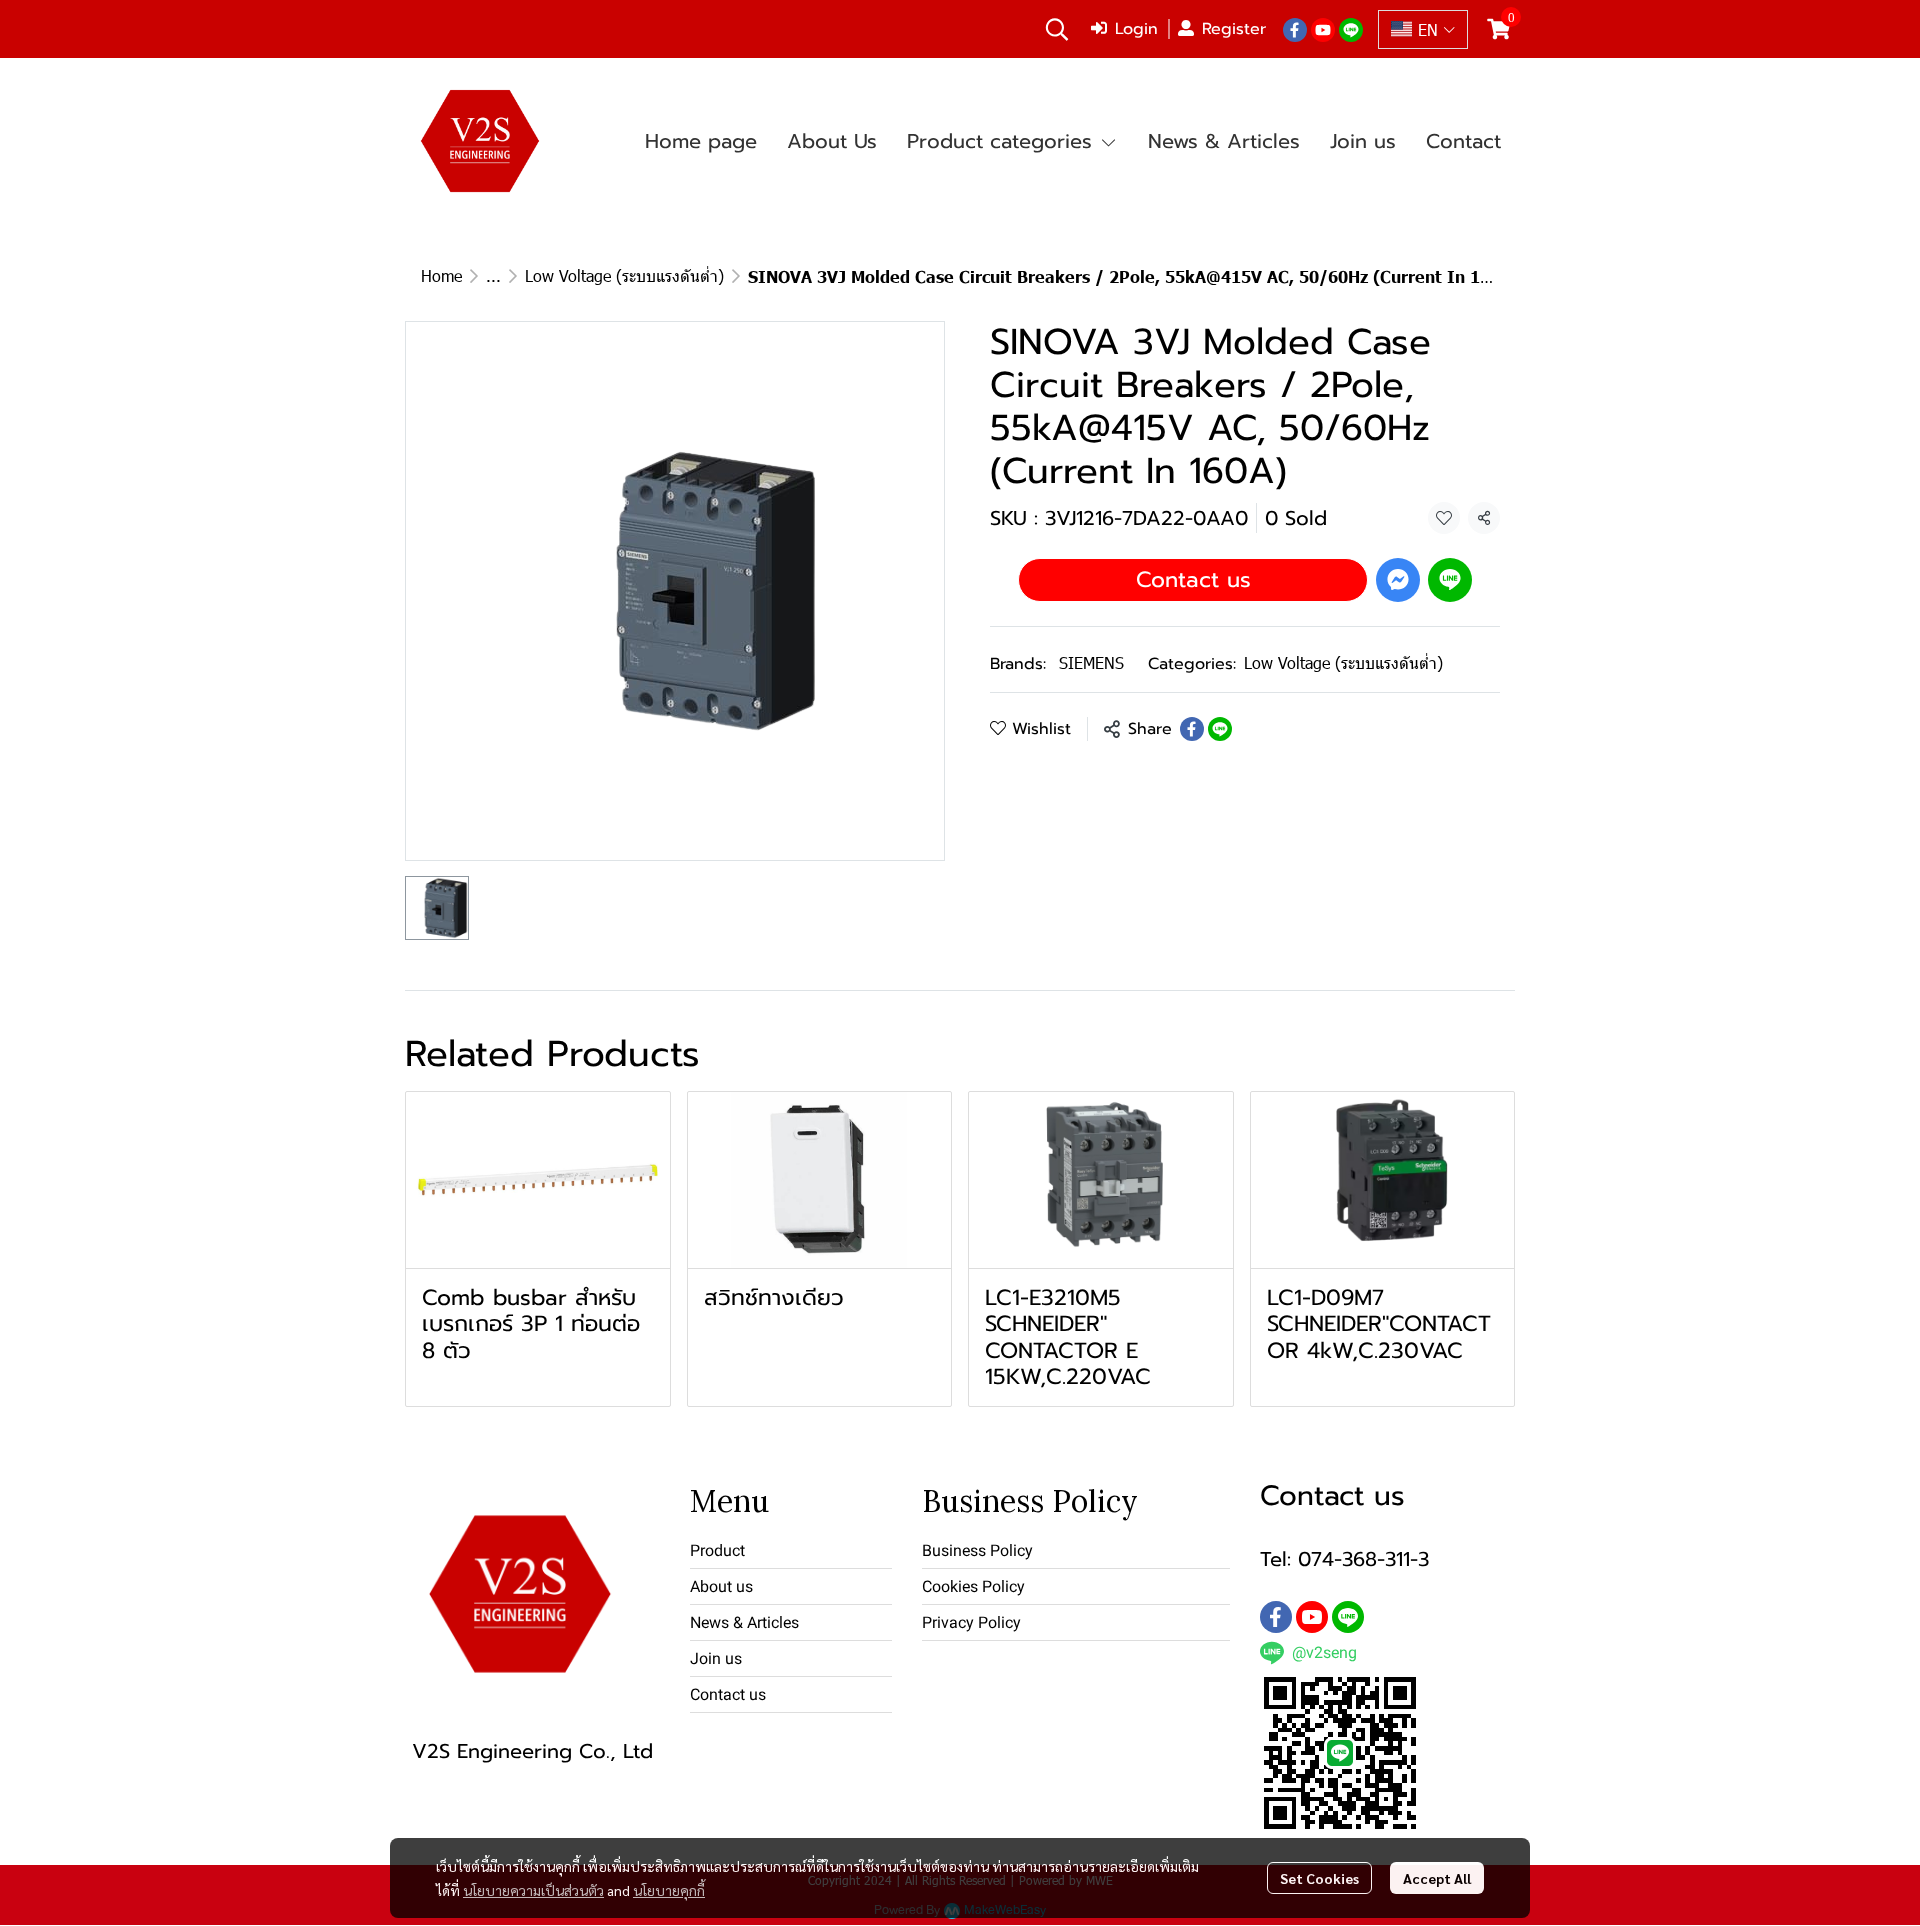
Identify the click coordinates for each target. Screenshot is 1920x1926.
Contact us (1193, 579)
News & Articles (744, 1622)
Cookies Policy (973, 1586)
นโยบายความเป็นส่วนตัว (533, 1890)
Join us (716, 1658)
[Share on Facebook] (1192, 729)
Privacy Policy (971, 1622)
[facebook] (1295, 29)
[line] (1351, 29)
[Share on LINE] (1220, 729)
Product (717, 1550)
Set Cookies (1319, 1878)
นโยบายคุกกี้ (669, 1890)
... (493, 275)
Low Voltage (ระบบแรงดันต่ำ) (624, 275)
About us (721, 1586)
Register (1234, 29)
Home (441, 275)
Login (1136, 29)
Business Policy (977, 1550)
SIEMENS (1091, 662)
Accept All (1437, 1878)
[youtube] (1323, 29)
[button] (1057, 29)
